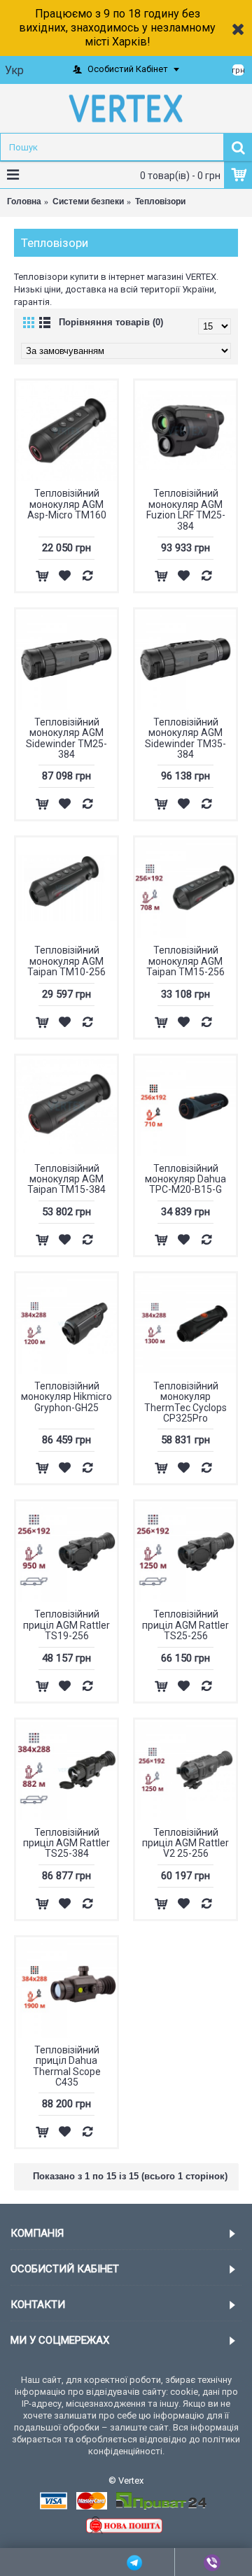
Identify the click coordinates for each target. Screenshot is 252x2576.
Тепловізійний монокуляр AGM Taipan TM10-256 (66, 961)
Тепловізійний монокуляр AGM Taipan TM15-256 (185, 961)
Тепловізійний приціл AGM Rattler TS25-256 (185, 1625)
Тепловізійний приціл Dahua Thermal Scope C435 (67, 2066)
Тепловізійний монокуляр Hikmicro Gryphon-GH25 (66, 1397)
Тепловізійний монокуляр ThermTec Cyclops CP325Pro (185, 1402)
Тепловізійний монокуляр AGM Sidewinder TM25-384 (66, 738)
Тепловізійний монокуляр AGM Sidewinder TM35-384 (185, 738)
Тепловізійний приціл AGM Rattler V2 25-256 (185, 1843)
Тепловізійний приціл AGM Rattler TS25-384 (66, 1843)
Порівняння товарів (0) (111, 322)
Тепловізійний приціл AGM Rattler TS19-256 (66, 1625)
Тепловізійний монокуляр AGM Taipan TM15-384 (66, 1179)
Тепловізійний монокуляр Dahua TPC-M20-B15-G (185, 1179)
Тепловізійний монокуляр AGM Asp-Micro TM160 (67, 504)
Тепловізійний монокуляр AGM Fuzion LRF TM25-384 (186, 509)
